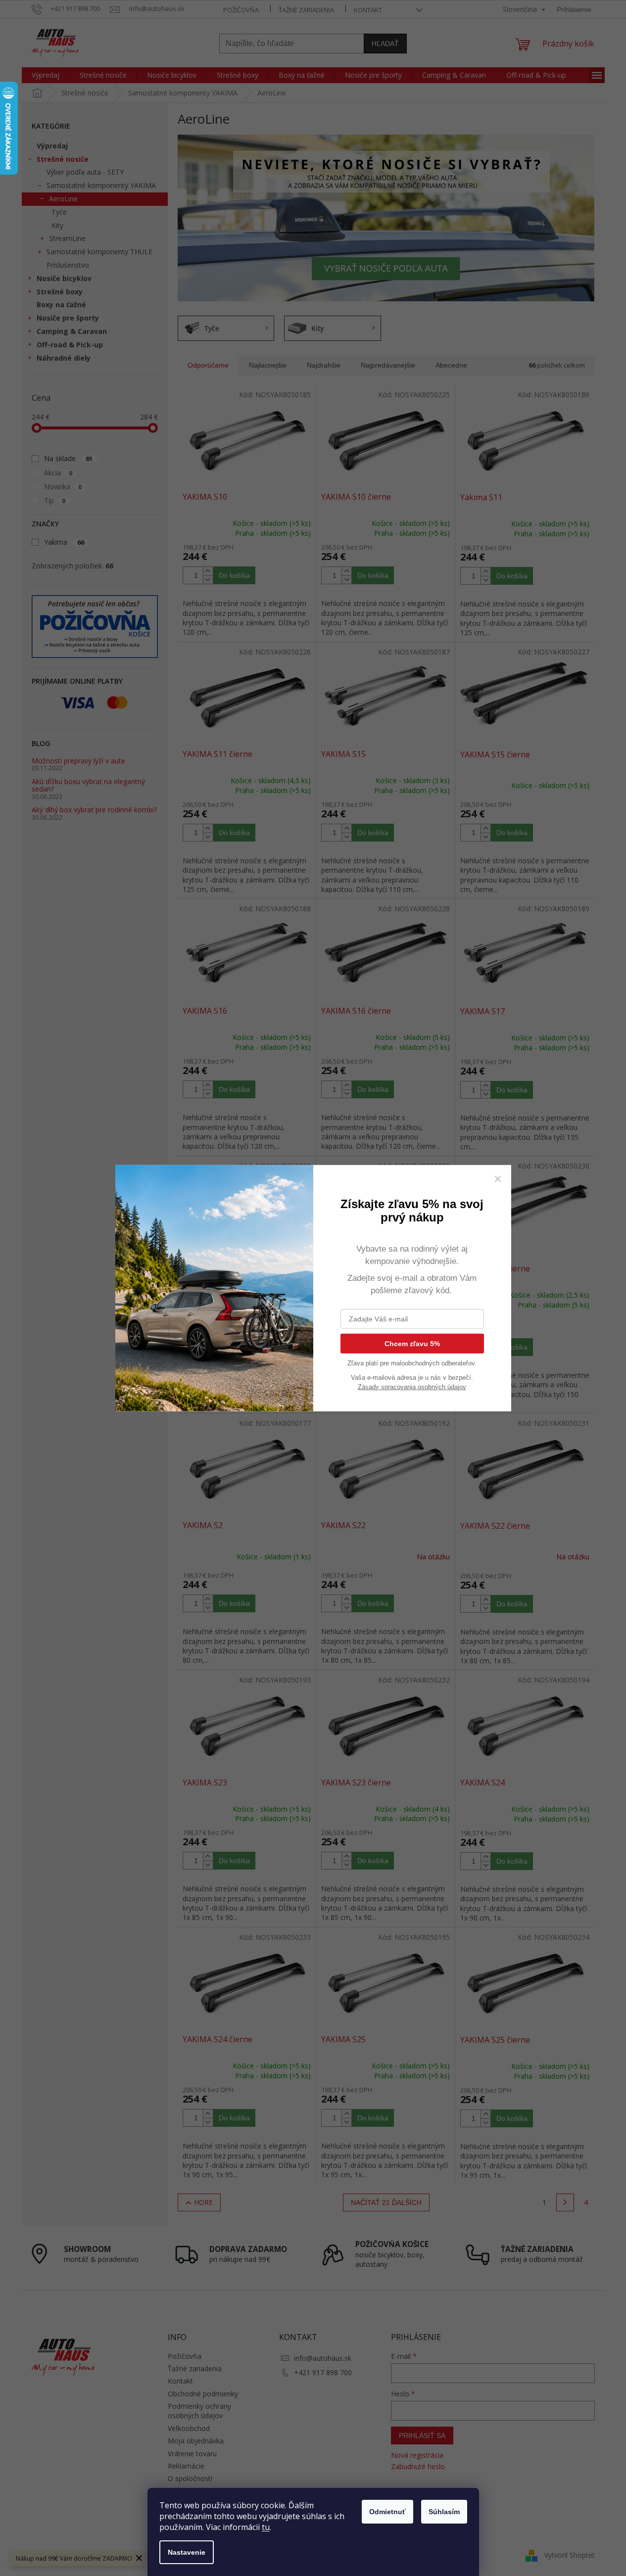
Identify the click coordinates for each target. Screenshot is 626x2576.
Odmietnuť (387, 2512)
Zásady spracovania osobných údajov (412, 1386)
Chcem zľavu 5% (412, 1343)
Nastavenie (187, 2552)
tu (266, 2527)
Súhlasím (444, 2512)
